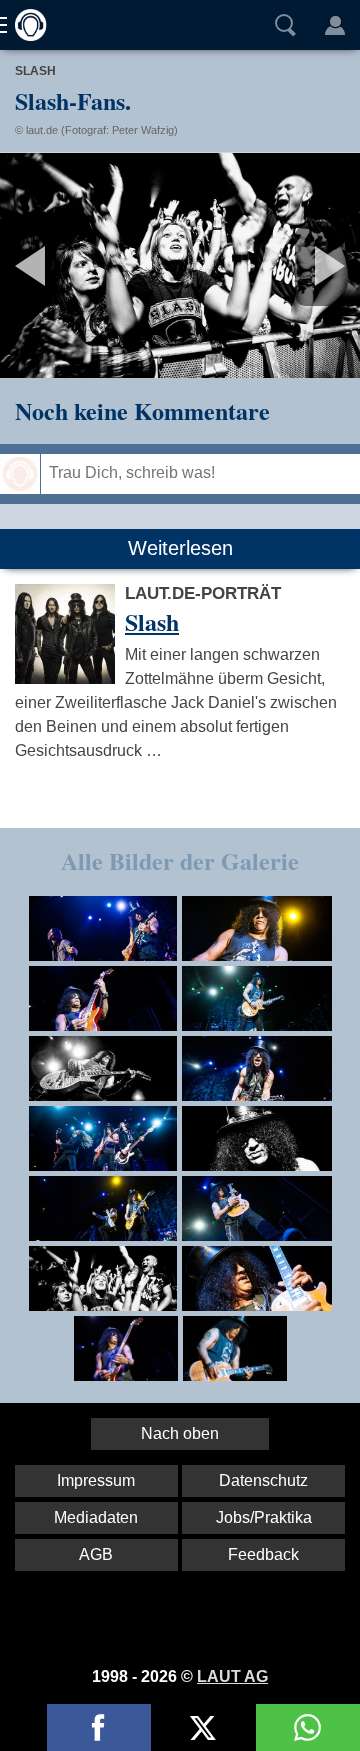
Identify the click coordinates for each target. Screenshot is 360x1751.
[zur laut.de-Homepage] (25, 25)
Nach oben (180, 1433)
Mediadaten (96, 1517)
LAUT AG (232, 1676)
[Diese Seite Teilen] (99, 1727)
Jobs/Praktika (264, 1517)
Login (335, 25)
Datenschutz (263, 1480)
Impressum (96, 1480)
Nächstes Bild (180, 265)
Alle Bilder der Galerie (180, 860)
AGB (96, 1554)
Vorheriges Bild (59, 265)
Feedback (263, 1554)
